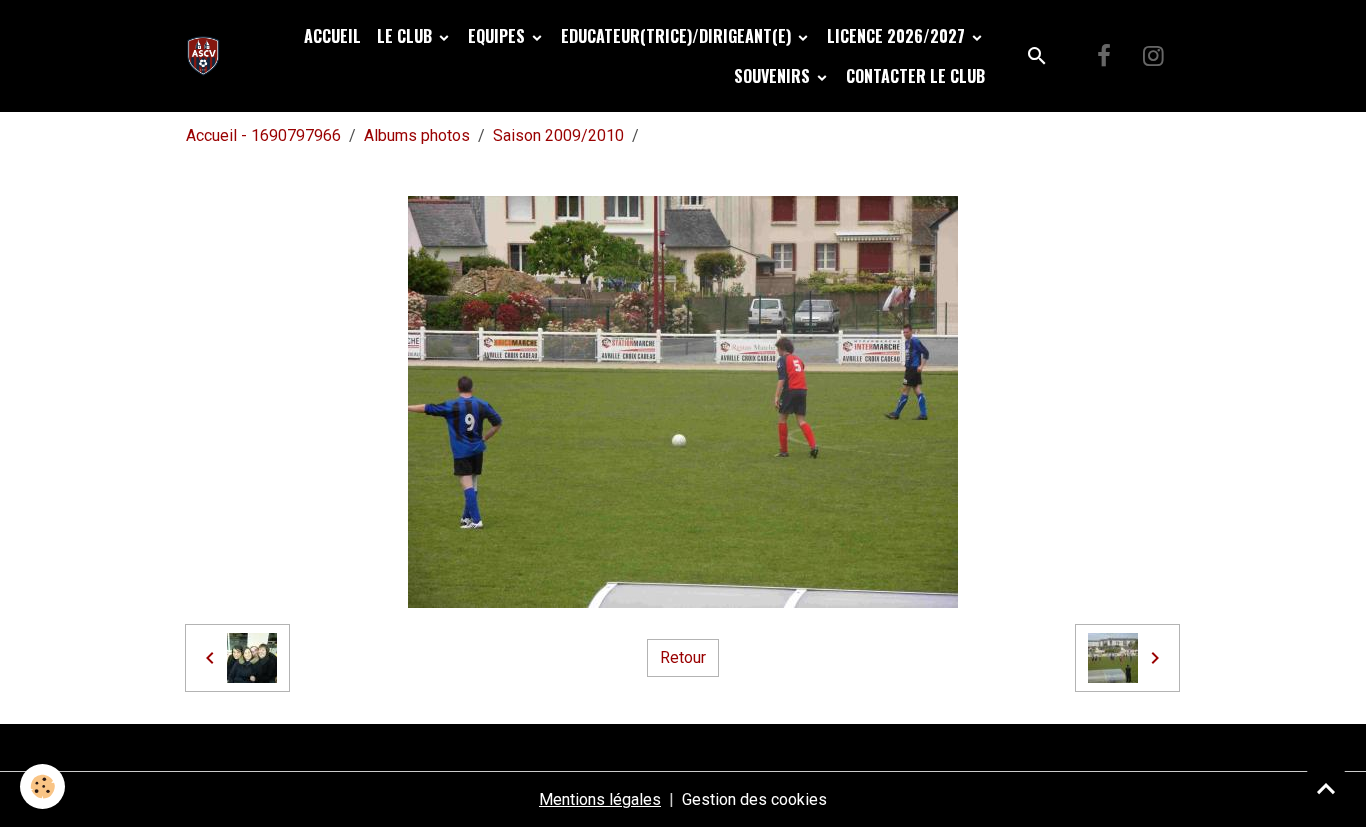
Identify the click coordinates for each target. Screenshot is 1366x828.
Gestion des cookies (754, 799)
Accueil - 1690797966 (263, 135)
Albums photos (417, 135)
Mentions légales (600, 799)
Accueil (332, 36)
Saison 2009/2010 (558, 135)
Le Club (406, 36)
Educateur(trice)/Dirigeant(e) (678, 36)
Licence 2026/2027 (898, 36)
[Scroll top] (1326, 788)
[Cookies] (42, 786)
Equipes (498, 36)
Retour (683, 657)
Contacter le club (915, 76)
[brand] (207, 56)
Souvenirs (774, 76)
